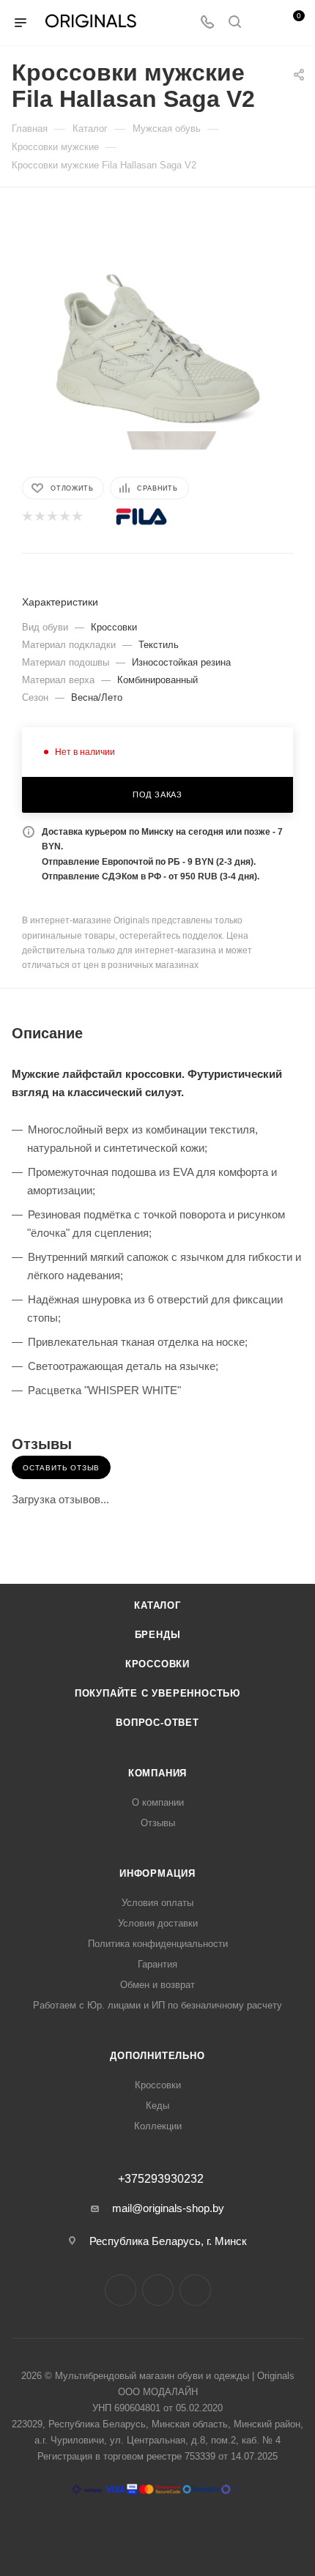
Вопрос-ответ (157, 1723)
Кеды (157, 2106)
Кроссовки (157, 1664)
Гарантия (157, 1964)
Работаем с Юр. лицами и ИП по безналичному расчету (157, 2005)
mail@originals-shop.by (168, 2208)
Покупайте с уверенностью (157, 1693)
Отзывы (158, 1823)
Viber (195, 2290)
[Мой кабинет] (262, 23)
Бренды (158, 1635)
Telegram (158, 2290)
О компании (158, 1802)
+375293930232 (161, 2179)
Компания (157, 1773)
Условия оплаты (157, 1903)
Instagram (121, 2290)
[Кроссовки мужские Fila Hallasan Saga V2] (157, 320)
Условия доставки (158, 1923)
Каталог (157, 1605)
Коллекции (158, 2126)
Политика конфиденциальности (158, 1944)
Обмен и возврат (157, 1985)
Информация (157, 1873)
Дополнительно (157, 2056)
